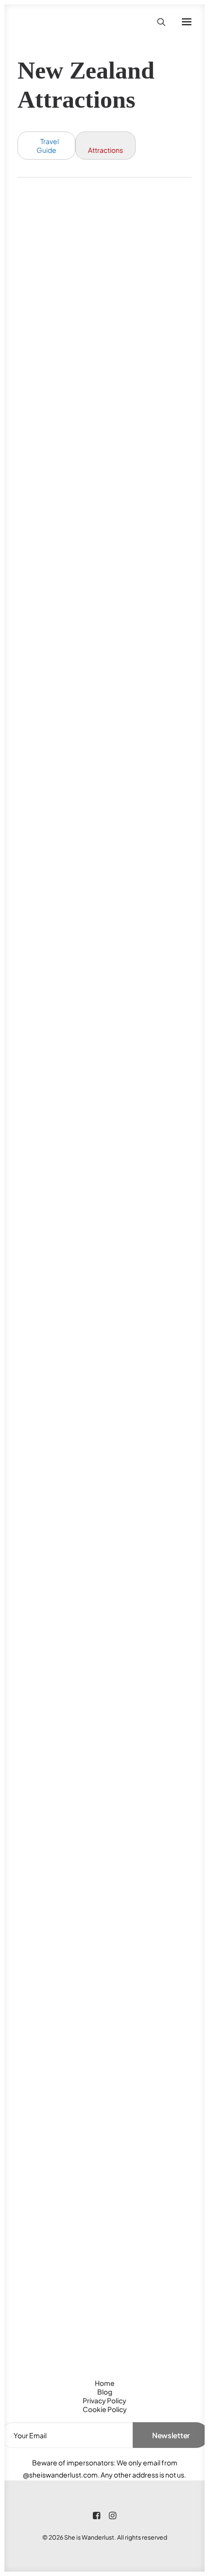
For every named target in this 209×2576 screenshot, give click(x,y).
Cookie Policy (105, 2409)
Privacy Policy (104, 2400)
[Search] (157, 22)
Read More (50, 418)
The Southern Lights (97, 1624)
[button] (187, 22)
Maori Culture (78, 866)
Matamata (65, 1119)
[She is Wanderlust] (69, 22)
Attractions (105, 150)
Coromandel (73, 613)
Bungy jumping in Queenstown (89, 341)
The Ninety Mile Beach (103, 1371)
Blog (105, 2392)
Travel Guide (48, 146)
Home (105, 2383)
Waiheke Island (81, 1889)
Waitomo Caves (81, 2154)
